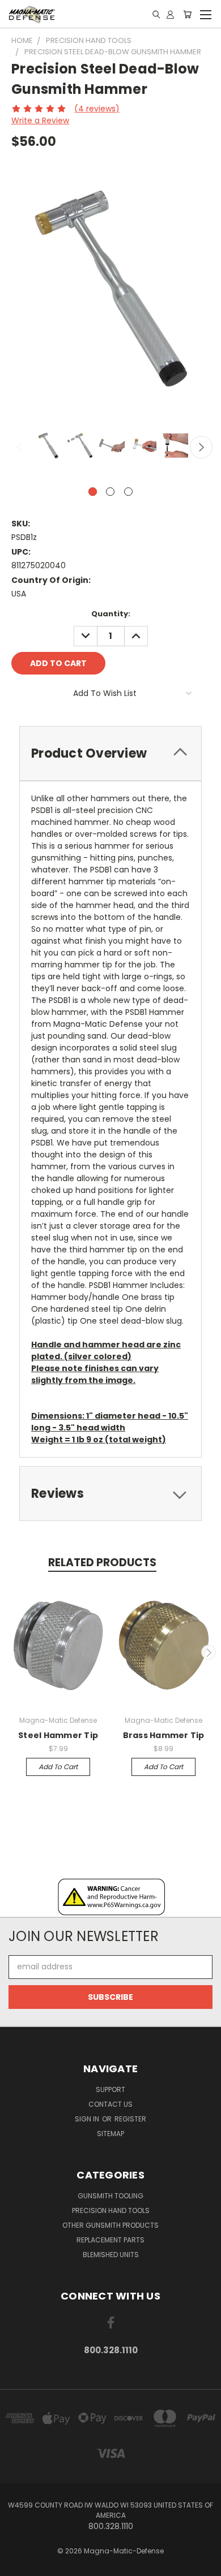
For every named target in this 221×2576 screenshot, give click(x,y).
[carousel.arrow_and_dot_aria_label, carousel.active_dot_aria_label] (93, 492)
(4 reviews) (97, 109)
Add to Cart (58, 1767)
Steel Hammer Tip (58, 1735)
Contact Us (110, 2104)
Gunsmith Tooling (110, 2196)
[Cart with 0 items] (187, 14)
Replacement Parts (110, 2240)
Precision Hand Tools (111, 2210)
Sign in (88, 2119)
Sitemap (110, 2134)
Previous (20, 447)
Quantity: (111, 614)
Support (110, 2089)
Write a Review (40, 120)
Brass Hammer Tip (164, 1735)
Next (201, 447)
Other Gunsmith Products (110, 2225)
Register (130, 2119)
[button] (111, 1897)
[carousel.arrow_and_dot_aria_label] (110, 492)
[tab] (110, 753)
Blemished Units (111, 2255)
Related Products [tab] (102, 1563)
